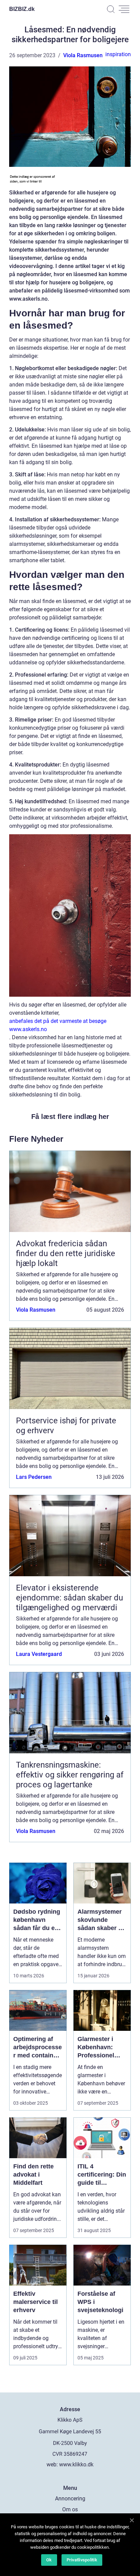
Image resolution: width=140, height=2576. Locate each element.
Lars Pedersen (34, 1477)
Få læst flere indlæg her (70, 1117)
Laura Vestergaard (39, 1654)
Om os (70, 2509)
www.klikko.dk (76, 2464)
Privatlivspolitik (82, 2560)
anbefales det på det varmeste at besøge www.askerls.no (58, 1025)
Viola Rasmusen (83, 55)
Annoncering (70, 2499)
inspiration (118, 54)
